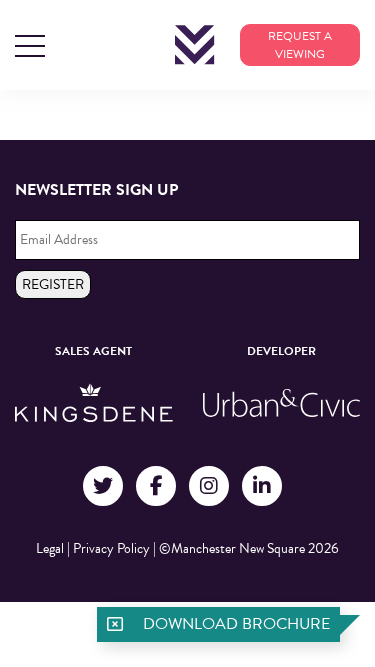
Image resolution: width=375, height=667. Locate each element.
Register (53, 284)
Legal (50, 548)
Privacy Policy (111, 548)
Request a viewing (300, 45)
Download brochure (236, 624)
